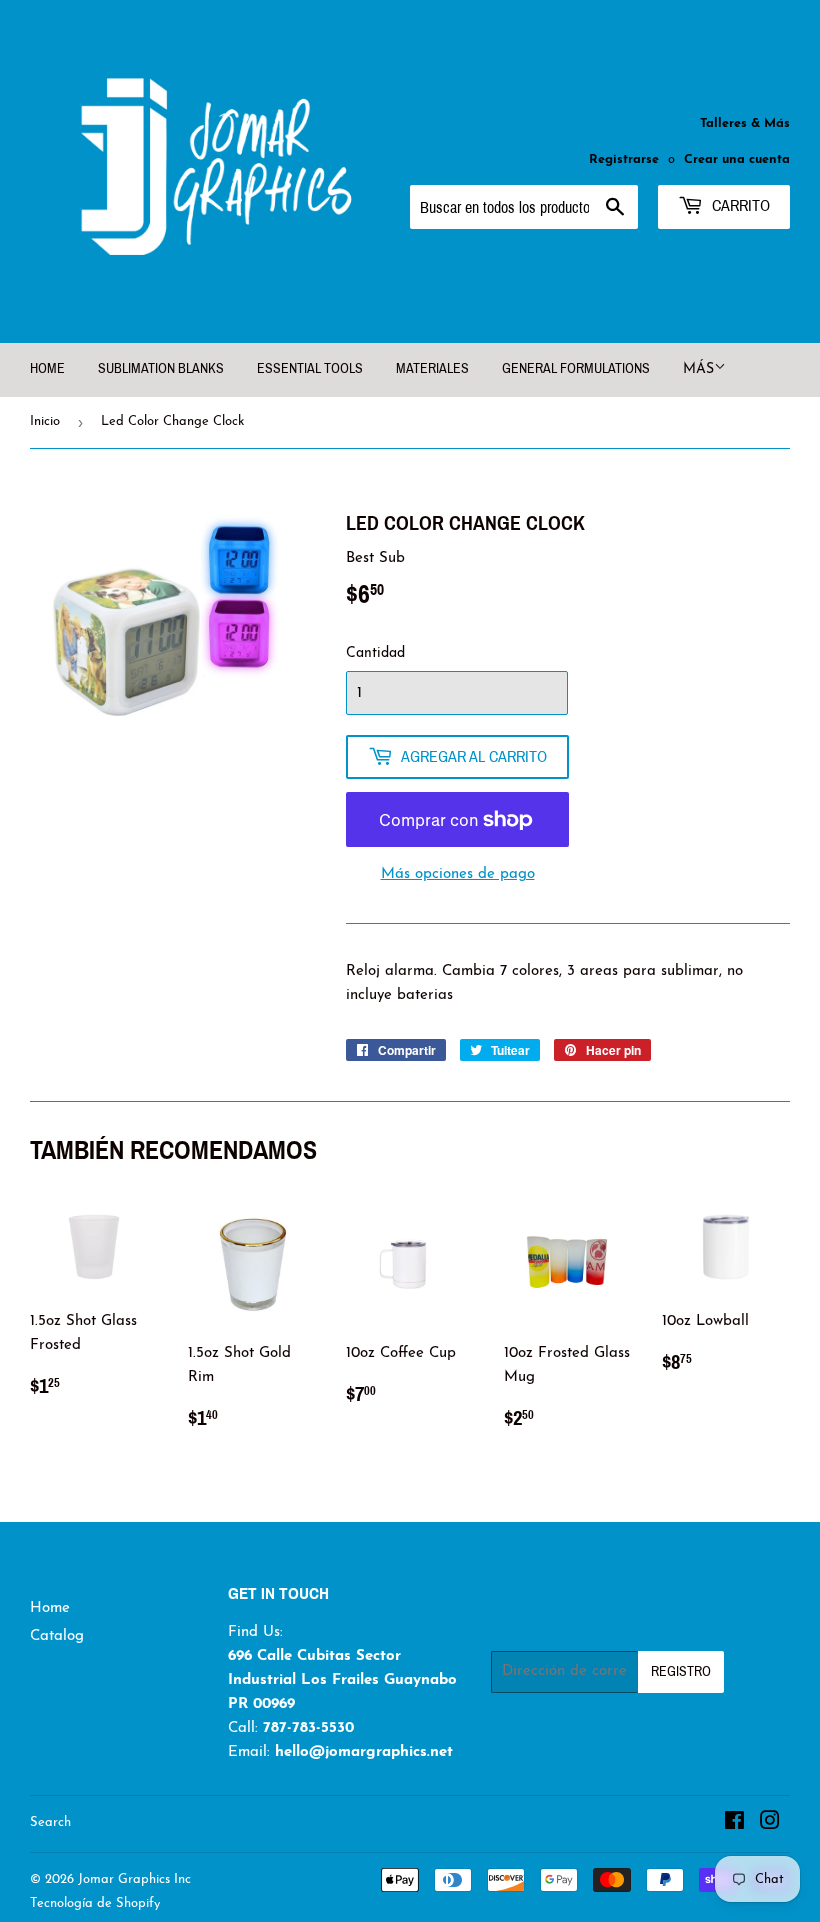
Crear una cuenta (737, 159)
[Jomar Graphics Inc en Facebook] (734, 1824)
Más (698, 369)
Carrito (739, 205)
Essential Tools (310, 368)
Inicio (45, 421)
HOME (47, 368)
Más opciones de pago (458, 874)
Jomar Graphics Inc (134, 1879)
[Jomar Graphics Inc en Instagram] (770, 1824)
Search (50, 1822)
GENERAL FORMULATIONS (576, 368)
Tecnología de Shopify (95, 1903)
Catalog (57, 1636)
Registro (681, 1671)
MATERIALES (432, 368)
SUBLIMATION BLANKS (161, 368)
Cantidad (375, 653)
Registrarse (624, 159)
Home (50, 1608)
